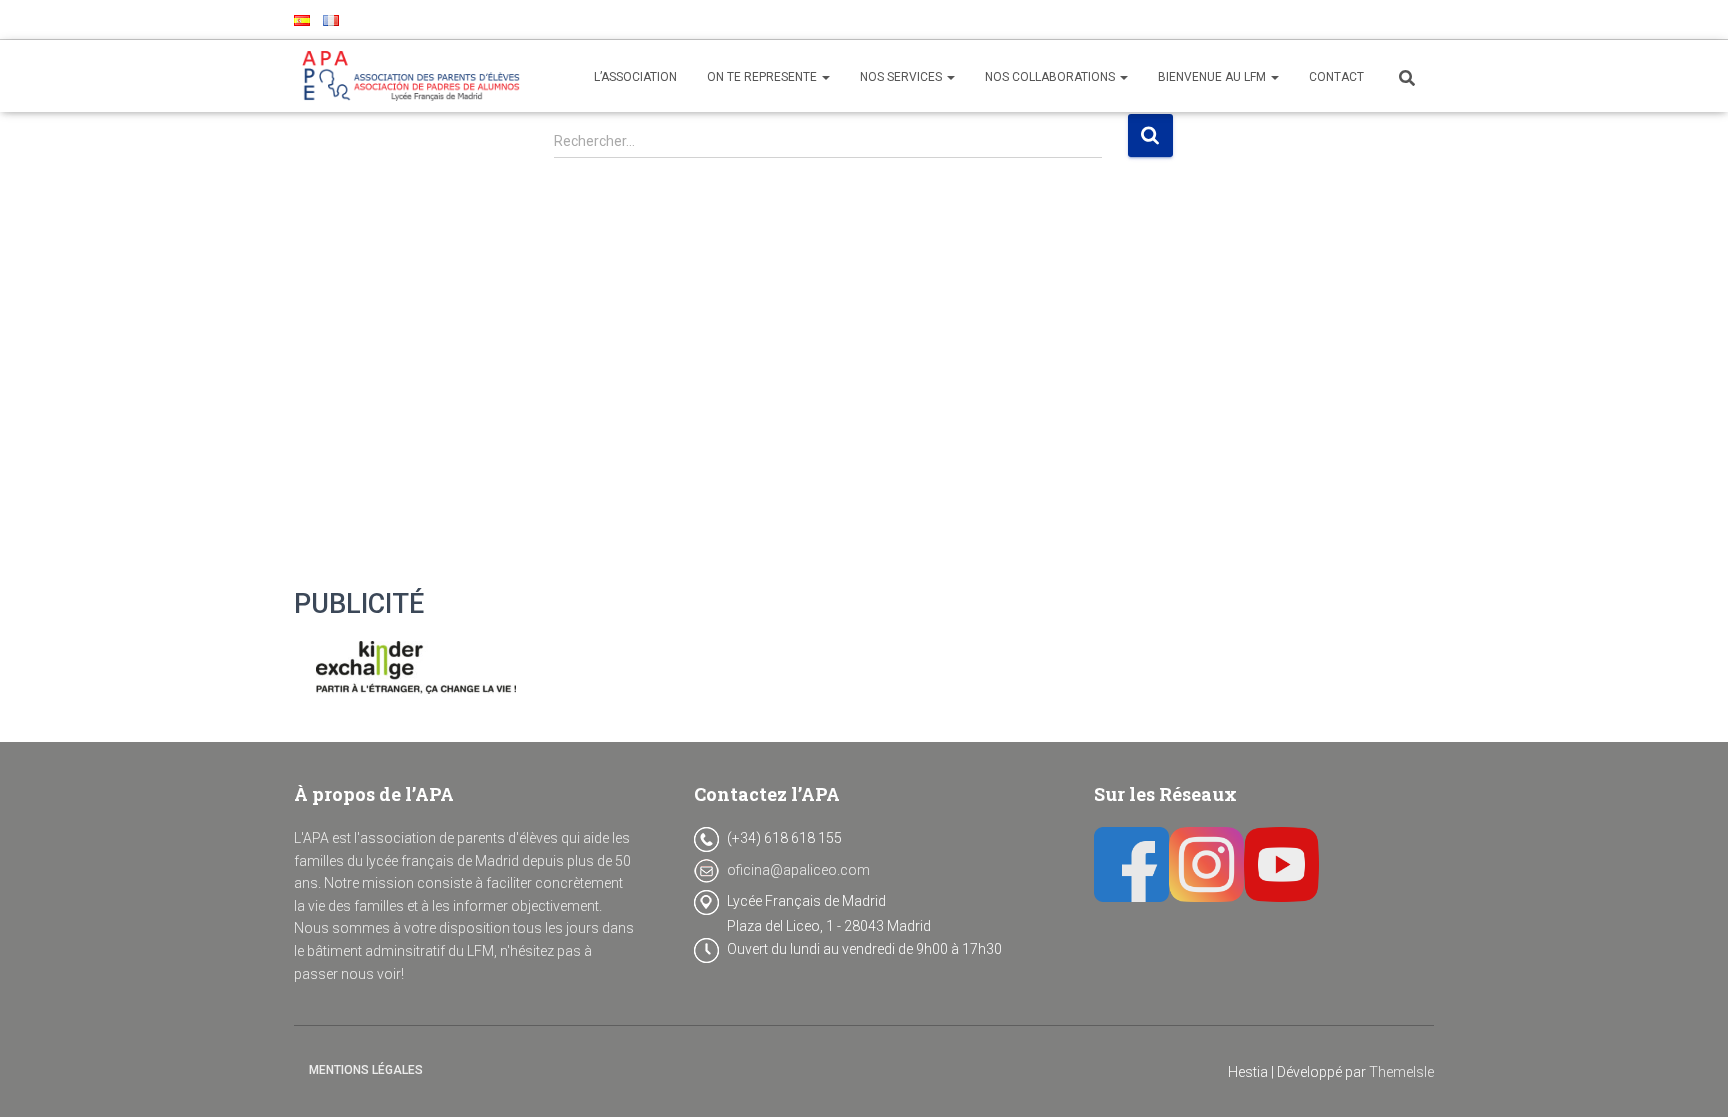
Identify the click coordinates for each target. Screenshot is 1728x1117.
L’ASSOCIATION (635, 77)
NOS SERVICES (902, 77)
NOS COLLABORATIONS (1051, 77)
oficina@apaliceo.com (798, 870)
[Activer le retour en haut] (1688, 1077)
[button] (825, 77)
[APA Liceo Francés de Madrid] (415, 76)
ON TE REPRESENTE (763, 77)
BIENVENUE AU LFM (1213, 77)
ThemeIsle (1401, 1072)
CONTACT (1336, 77)
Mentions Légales (366, 1070)
